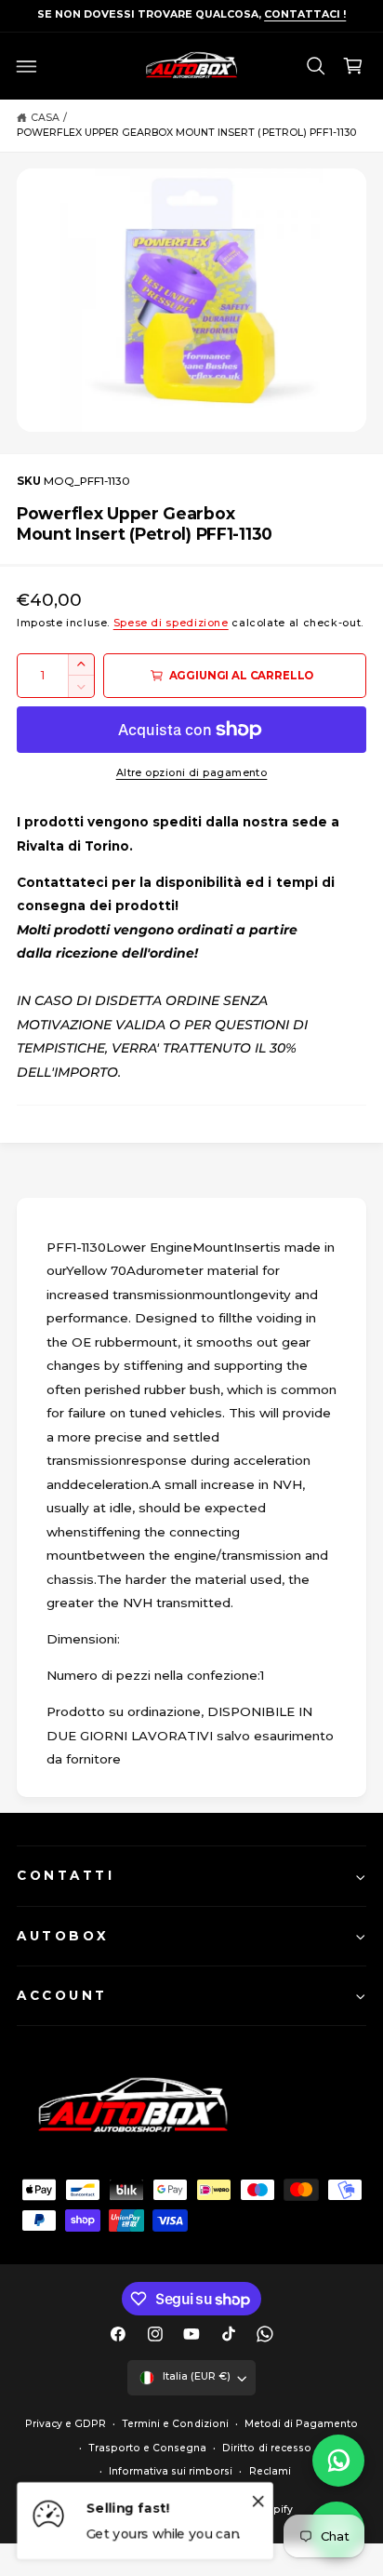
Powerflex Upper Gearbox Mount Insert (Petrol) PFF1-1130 (186, 133)
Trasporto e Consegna (147, 2448)
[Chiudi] (258, 2501)
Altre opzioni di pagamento (192, 773)
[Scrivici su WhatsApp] (338, 2461)
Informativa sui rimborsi (171, 2471)
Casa (45, 118)
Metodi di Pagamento (301, 2424)
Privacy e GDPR (66, 2424)
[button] (27, 66)
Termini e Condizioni (175, 2424)
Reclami (270, 2471)
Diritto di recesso (266, 2448)
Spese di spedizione (171, 623)
